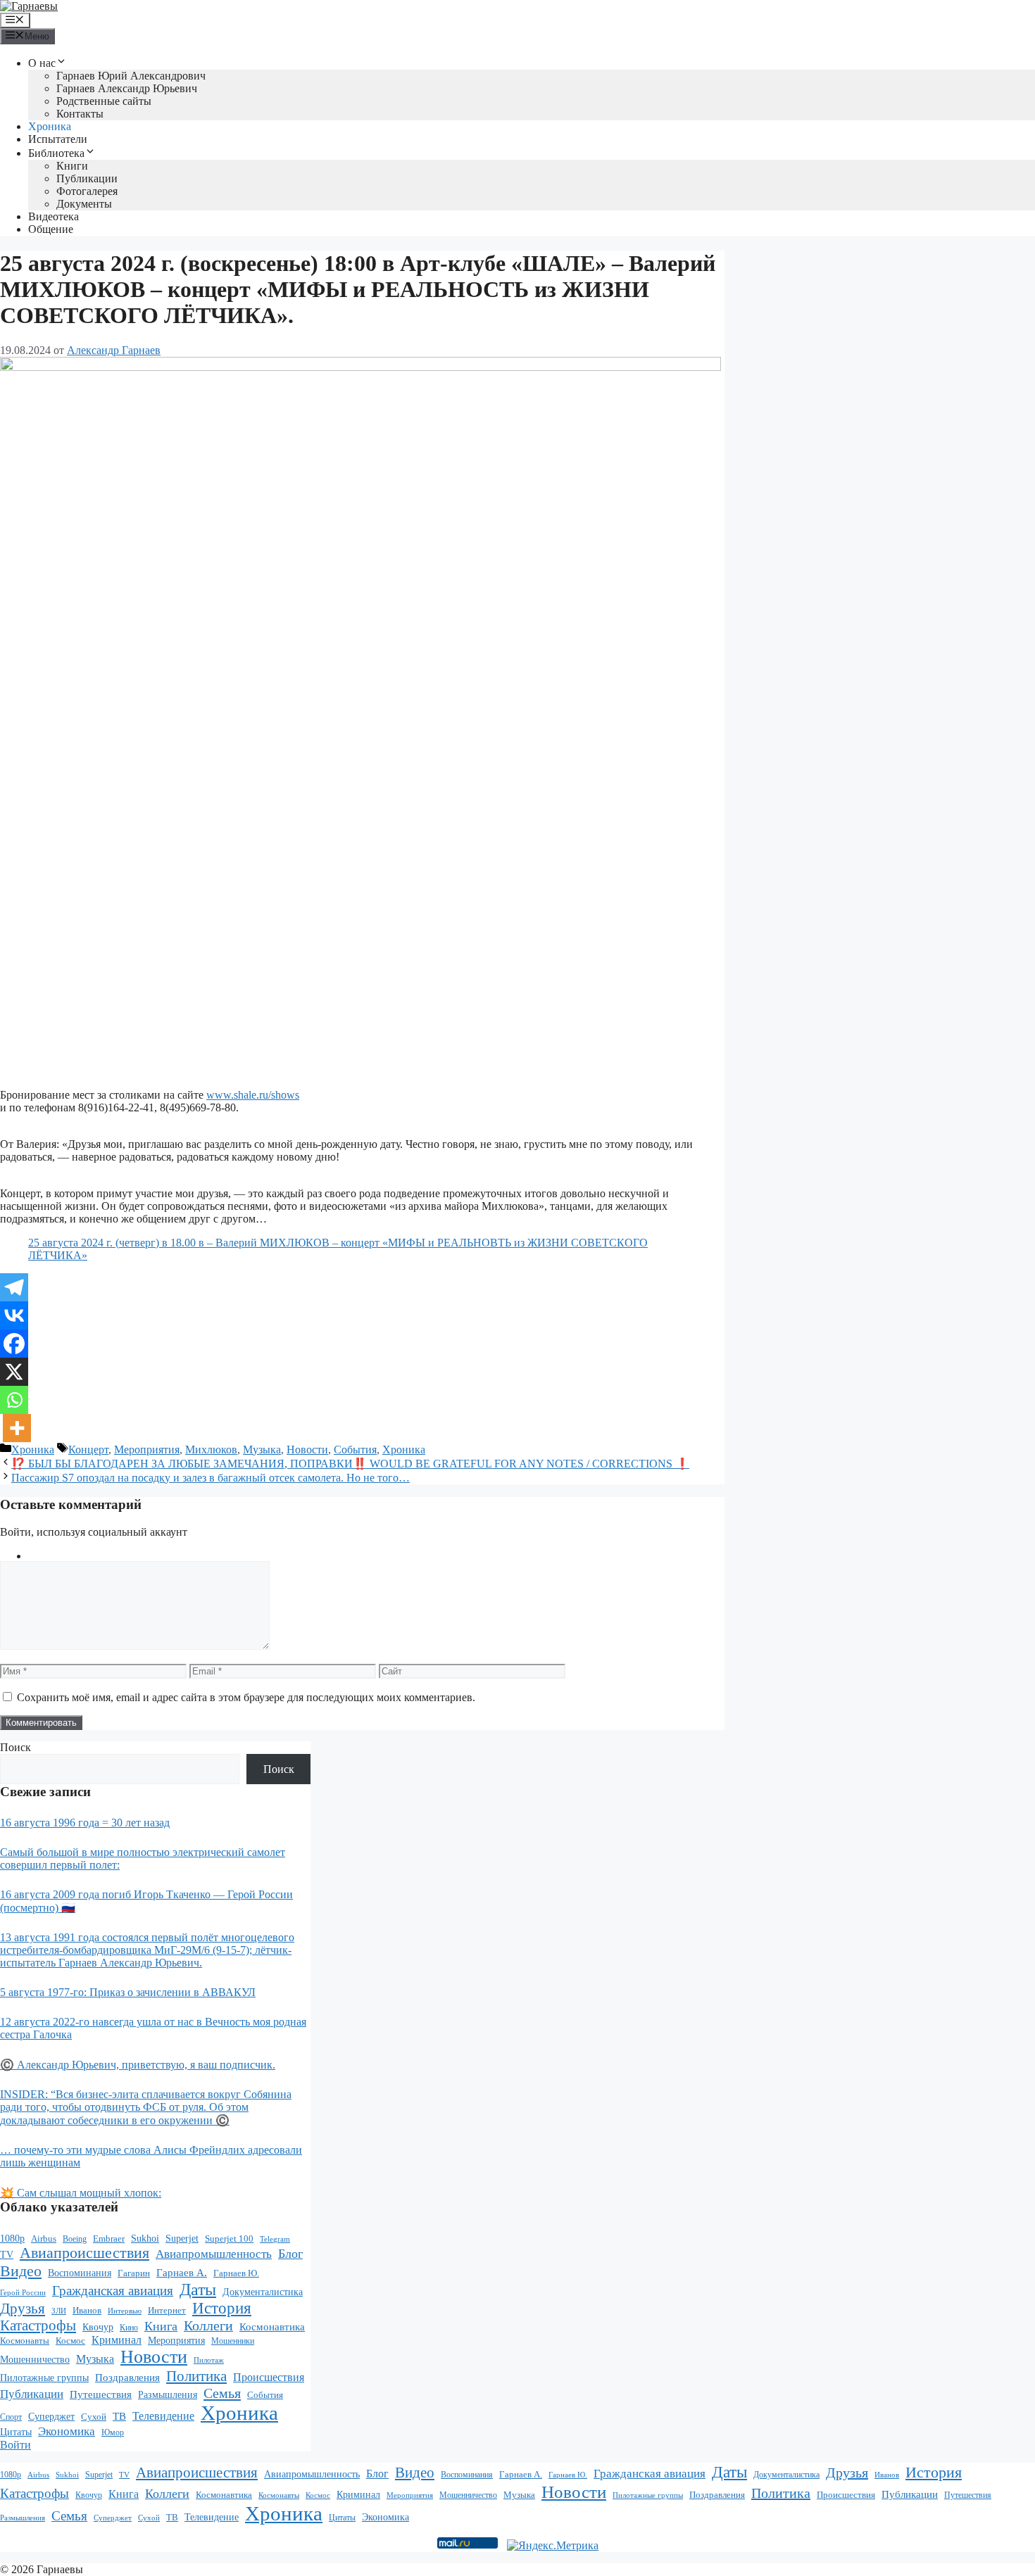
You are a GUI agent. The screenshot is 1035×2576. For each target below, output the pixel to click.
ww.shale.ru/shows (257, 1095)
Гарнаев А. (182, 2273)
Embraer (109, 2239)
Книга (161, 2326)
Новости (307, 1450)
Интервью (125, 2311)
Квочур (98, 2327)
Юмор (113, 2433)
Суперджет (51, 2417)
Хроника (50, 126)
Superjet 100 (229, 2239)
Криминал (117, 2340)
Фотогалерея (87, 191)
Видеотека (54, 216)
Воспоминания (80, 2273)
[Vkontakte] (14, 1315)
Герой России (23, 2293)
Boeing (75, 2239)
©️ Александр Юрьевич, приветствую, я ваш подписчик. (138, 2065)
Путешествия (101, 2394)
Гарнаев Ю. (236, 2273)
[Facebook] (14, 1344)
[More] (17, 1428)
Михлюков (211, 1450)
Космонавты (25, 2341)
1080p (12, 2238)
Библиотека (56, 153)
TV (7, 2255)
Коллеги (208, 2326)
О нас (42, 63)
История (222, 2308)
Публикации (87, 178)
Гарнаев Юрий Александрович (131, 76)
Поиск (15, 1747)
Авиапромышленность (214, 2254)
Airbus (44, 2239)
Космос (70, 2341)
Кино (129, 2328)
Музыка (262, 1450)
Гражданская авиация (113, 2291)
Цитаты (16, 2432)
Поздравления (127, 2378)
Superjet (182, 2238)
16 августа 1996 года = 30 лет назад (85, 1823)
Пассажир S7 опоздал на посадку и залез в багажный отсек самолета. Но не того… (211, 1478)
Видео (21, 2271)
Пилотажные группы (44, 2378)
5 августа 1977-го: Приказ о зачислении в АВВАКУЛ (128, 1992)
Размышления (168, 2395)
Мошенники (233, 2341)
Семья (222, 2393)
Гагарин (134, 2273)
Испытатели (58, 139)
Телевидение (163, 2416)
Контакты (80, 114)
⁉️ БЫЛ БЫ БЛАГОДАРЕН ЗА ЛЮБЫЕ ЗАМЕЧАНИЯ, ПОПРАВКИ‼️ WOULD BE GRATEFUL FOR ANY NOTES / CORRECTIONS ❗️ (350, 1464)
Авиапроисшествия (84, 2253)
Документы (84, 204)
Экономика (67, 2431)
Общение (51, 229)
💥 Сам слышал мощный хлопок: (81, 2193)
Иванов (87, 2310)
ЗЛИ (59, 2311)
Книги (72, 166)
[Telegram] (14, 1287)
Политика (196, 2376)
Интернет (167, 2311)
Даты (198, 2290)
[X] (14, 1372)
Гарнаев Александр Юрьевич (127, 88)
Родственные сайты (104, 101)
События (355, 1450)
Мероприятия (147, 1450)
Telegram (275, 2239)
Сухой (94, 2417)
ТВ (119, 2416)
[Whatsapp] (14, 1400)
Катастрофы (38, 2325)
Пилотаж (209, 2360)
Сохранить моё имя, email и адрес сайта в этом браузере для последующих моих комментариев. (246, 1697)
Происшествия (269, 2377)
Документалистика (263, 2292)
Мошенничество (35, 2359)
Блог (290, 2254)
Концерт (88, 1450)
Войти (15, 2445)
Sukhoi (145, 2239)
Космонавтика (272, 2327)
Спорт (11, 2417)
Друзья (23, 2309)
